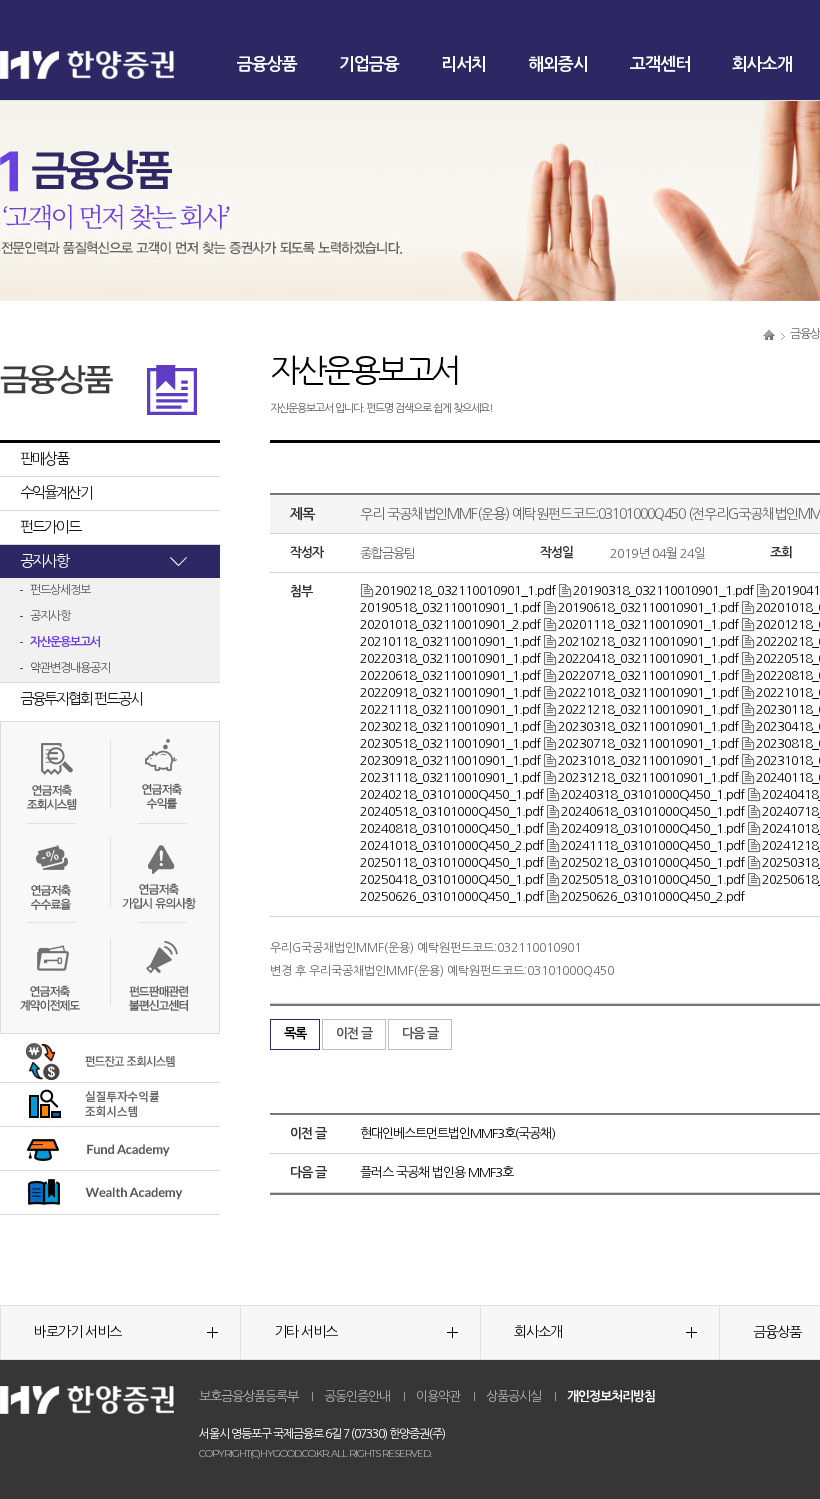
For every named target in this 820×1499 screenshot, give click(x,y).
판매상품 (44, 458)
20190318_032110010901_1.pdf (663, 590)
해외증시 (558, 64)
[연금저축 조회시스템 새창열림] (50, 772)
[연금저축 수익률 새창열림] (159, 772)
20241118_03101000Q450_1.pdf (652, 845)
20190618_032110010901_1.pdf (648, 607)
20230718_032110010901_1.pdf (648, 743)
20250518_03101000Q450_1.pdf (652, 879)
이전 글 (354, 1033)
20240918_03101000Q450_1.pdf (652, 828)
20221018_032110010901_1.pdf (648, 692)
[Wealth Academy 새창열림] (98, 1192)
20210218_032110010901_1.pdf (648, 641)
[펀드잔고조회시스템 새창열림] (98, 1060)
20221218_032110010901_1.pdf (648, 709)
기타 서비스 (305, 1332)
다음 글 (420, 1033)
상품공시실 (513, 1396)
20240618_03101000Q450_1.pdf (652, 811)
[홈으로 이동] (769, 334)
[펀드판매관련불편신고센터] (159, 977)
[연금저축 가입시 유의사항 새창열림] (159, 872)
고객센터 (660, 64)
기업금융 (369, 64)
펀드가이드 (50, 526)
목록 (295, 1033)
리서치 (463, 64)
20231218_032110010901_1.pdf (648, 777)
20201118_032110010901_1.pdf (648, 624)
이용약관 (438, 1396)
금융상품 (267, 64)
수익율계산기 (56, 492)
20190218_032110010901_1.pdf (465, 590)
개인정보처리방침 (611, 1396)
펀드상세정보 (60, 590)
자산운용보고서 (65, 642)
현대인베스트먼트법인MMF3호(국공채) (457, 1133)
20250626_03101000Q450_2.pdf (652, 896)
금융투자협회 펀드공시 (81, 698)
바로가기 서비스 (77, 1332)
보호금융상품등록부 (248, 1396)
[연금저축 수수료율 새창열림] (50, 872)
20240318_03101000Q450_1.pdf (652, 794)
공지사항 (44, 560)
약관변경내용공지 (70, 668)
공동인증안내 (357, 1396)
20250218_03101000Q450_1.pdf (652, 862)
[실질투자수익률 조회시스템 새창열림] (98, 1104)
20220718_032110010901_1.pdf (648, 675)
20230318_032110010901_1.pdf (648, 726)
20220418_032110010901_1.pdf (648, 658)
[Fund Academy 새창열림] (98, 1148)
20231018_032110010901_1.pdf (648, 760)
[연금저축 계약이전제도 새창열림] (50, 977)
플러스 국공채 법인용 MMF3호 (436, 1172)
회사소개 (762, 64)
